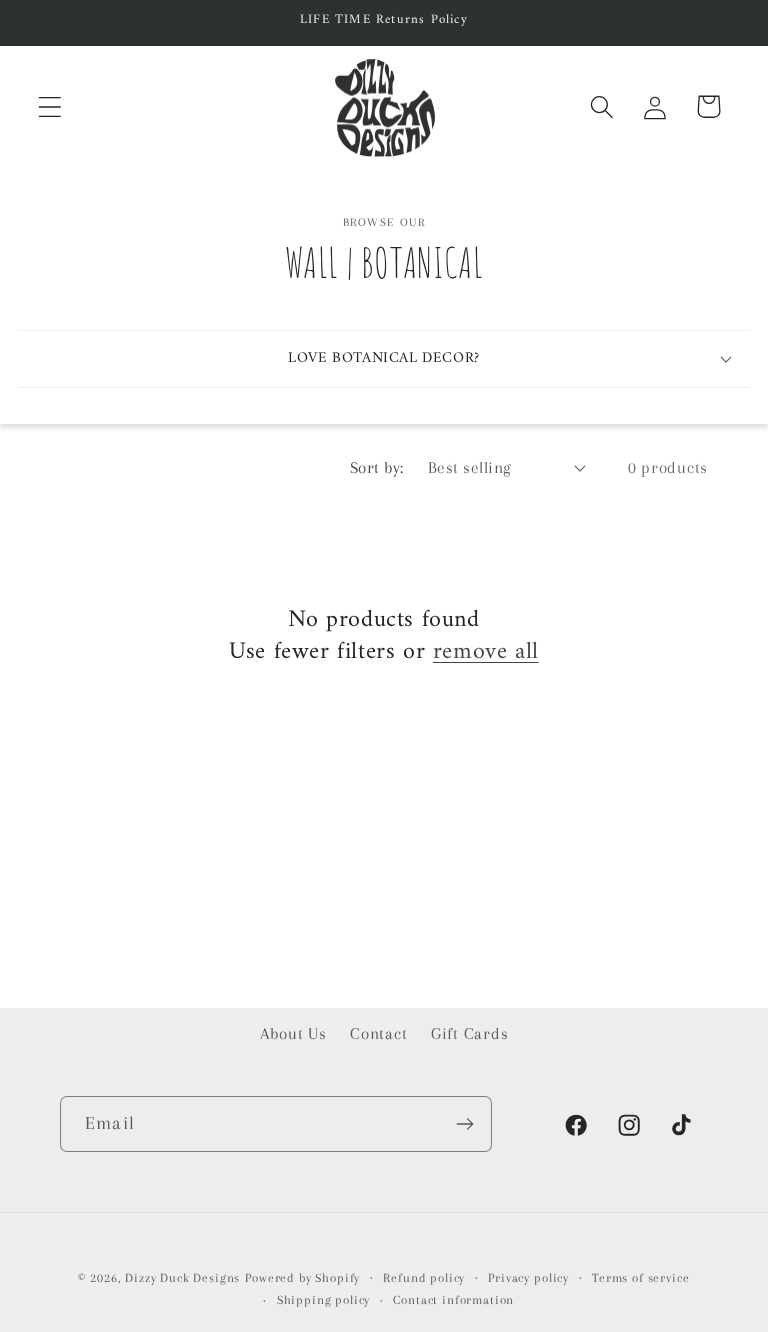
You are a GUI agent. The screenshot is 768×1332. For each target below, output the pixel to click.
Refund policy (424, 1278)
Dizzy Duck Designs (182, 1278)
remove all (486, 652)
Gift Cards (469, 1033)
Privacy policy (528, 1278)
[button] (50, 106)
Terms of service (640, 1278)
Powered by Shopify (302, 1278)
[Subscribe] (464, 1124)
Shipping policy (324, 1300)
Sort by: (377, 467)
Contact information (453, 1300)
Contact (378, 1033)
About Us (293, 1033)
